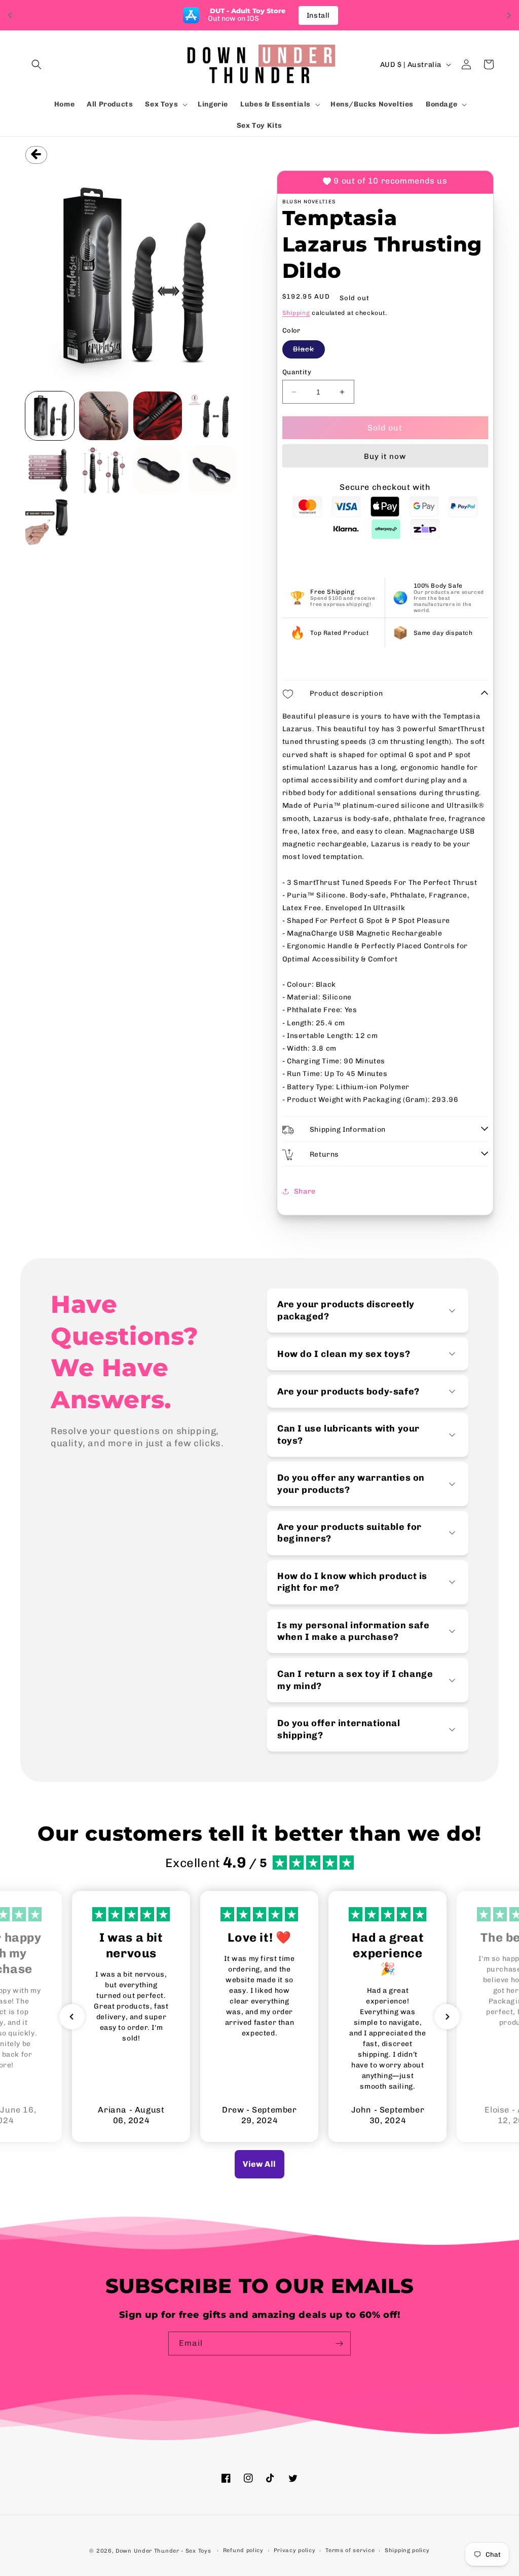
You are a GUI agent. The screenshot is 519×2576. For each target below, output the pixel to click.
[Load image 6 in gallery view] (103, 470)
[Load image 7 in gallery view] (158, 470)
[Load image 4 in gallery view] (211, 416)
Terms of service (350, 2550)
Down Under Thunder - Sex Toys (163, 2551)
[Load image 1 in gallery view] (50, 416)
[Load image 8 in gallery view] (211, 470)
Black (309, 351)
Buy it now (385, 456)
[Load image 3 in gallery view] (158, 416)
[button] (36, 64)
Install (318, 15)
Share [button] (305, 1191)
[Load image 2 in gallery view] (103, 416)
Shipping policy (407, 2550)
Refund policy (243, 2550)
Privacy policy (295, 2550)
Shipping (296, 313)
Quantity (297, 372)
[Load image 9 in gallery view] (50, 524)
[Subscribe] (339, 2344)
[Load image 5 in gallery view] (50, 470)
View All (259, 2164)
